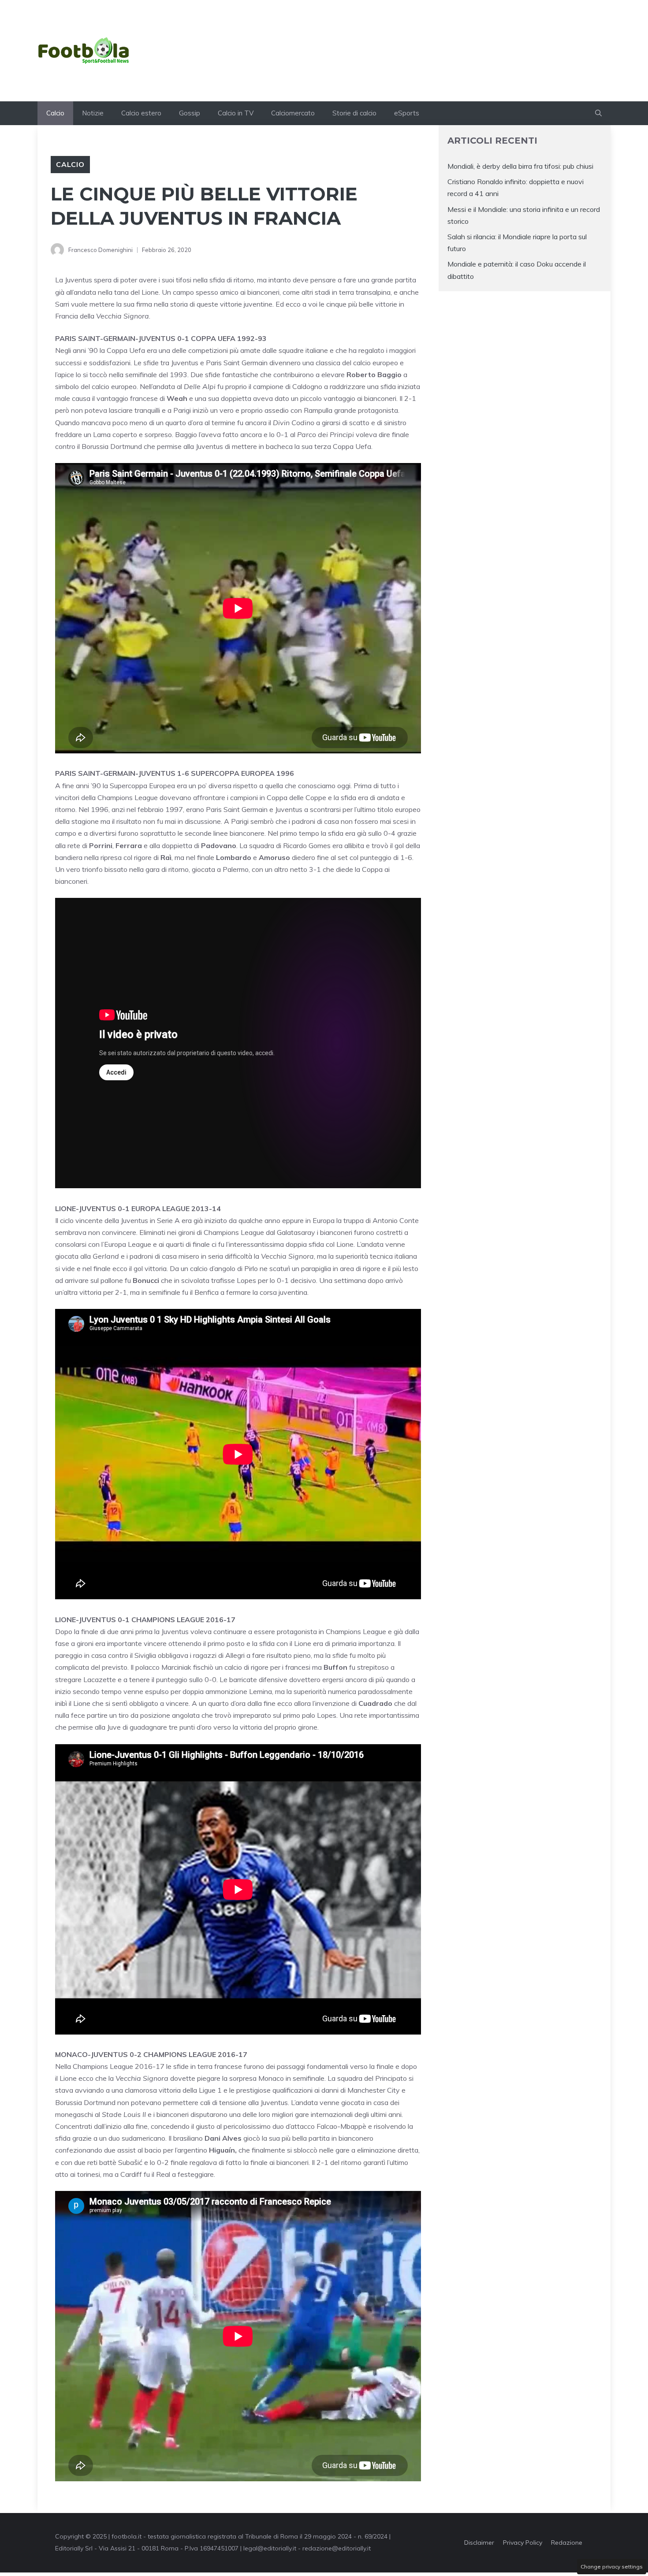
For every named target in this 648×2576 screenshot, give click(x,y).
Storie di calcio (354, 113)
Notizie (93, 113)
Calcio (55, 113)
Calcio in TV (236, 113)
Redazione (567, 2543)
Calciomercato (293, 113)
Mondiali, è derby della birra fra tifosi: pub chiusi (520, 166)
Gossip (190, 113)
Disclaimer (479, 2543)
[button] (598, 113)
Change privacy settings (612, 2567)
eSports (407, 113)
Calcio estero (141, 113)
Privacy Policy (523, 2543)
